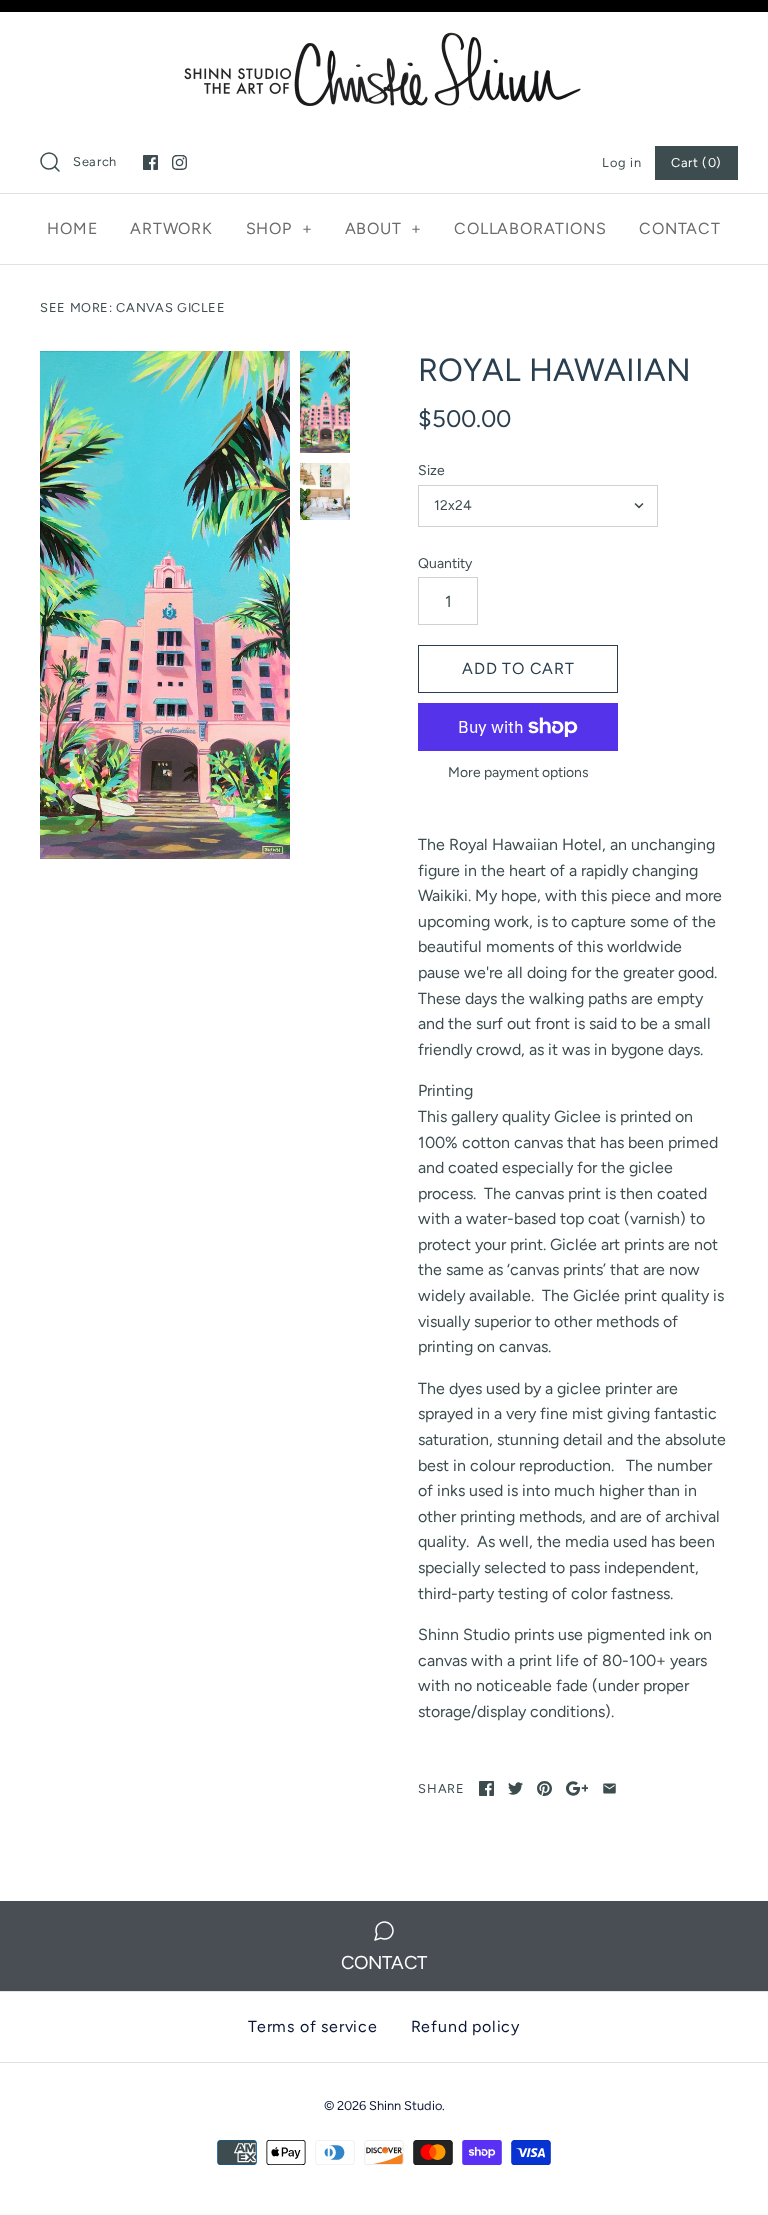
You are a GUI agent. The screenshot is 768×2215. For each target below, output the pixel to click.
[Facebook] (150, 162)
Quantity (445, 563)
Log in (621, 162)
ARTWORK (171, 228)
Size (431, 470)
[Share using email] (609, 1788)
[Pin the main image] (544, 1788)
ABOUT (384, 228)
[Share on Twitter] (515, 1788)
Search (95, 161)
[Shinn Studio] (384, 44)
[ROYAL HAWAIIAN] (165, 605)
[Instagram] (179, 162)
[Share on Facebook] (486, 1788)
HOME (72, 228)
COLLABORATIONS (530, 228)
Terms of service (313, 2026)
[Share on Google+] (577, 1788)
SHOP (279, 228)
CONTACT (680, 228)
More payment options (518, 773)
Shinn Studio (405, 2105)
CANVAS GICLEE (170, 307)
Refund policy (465, 2026)
